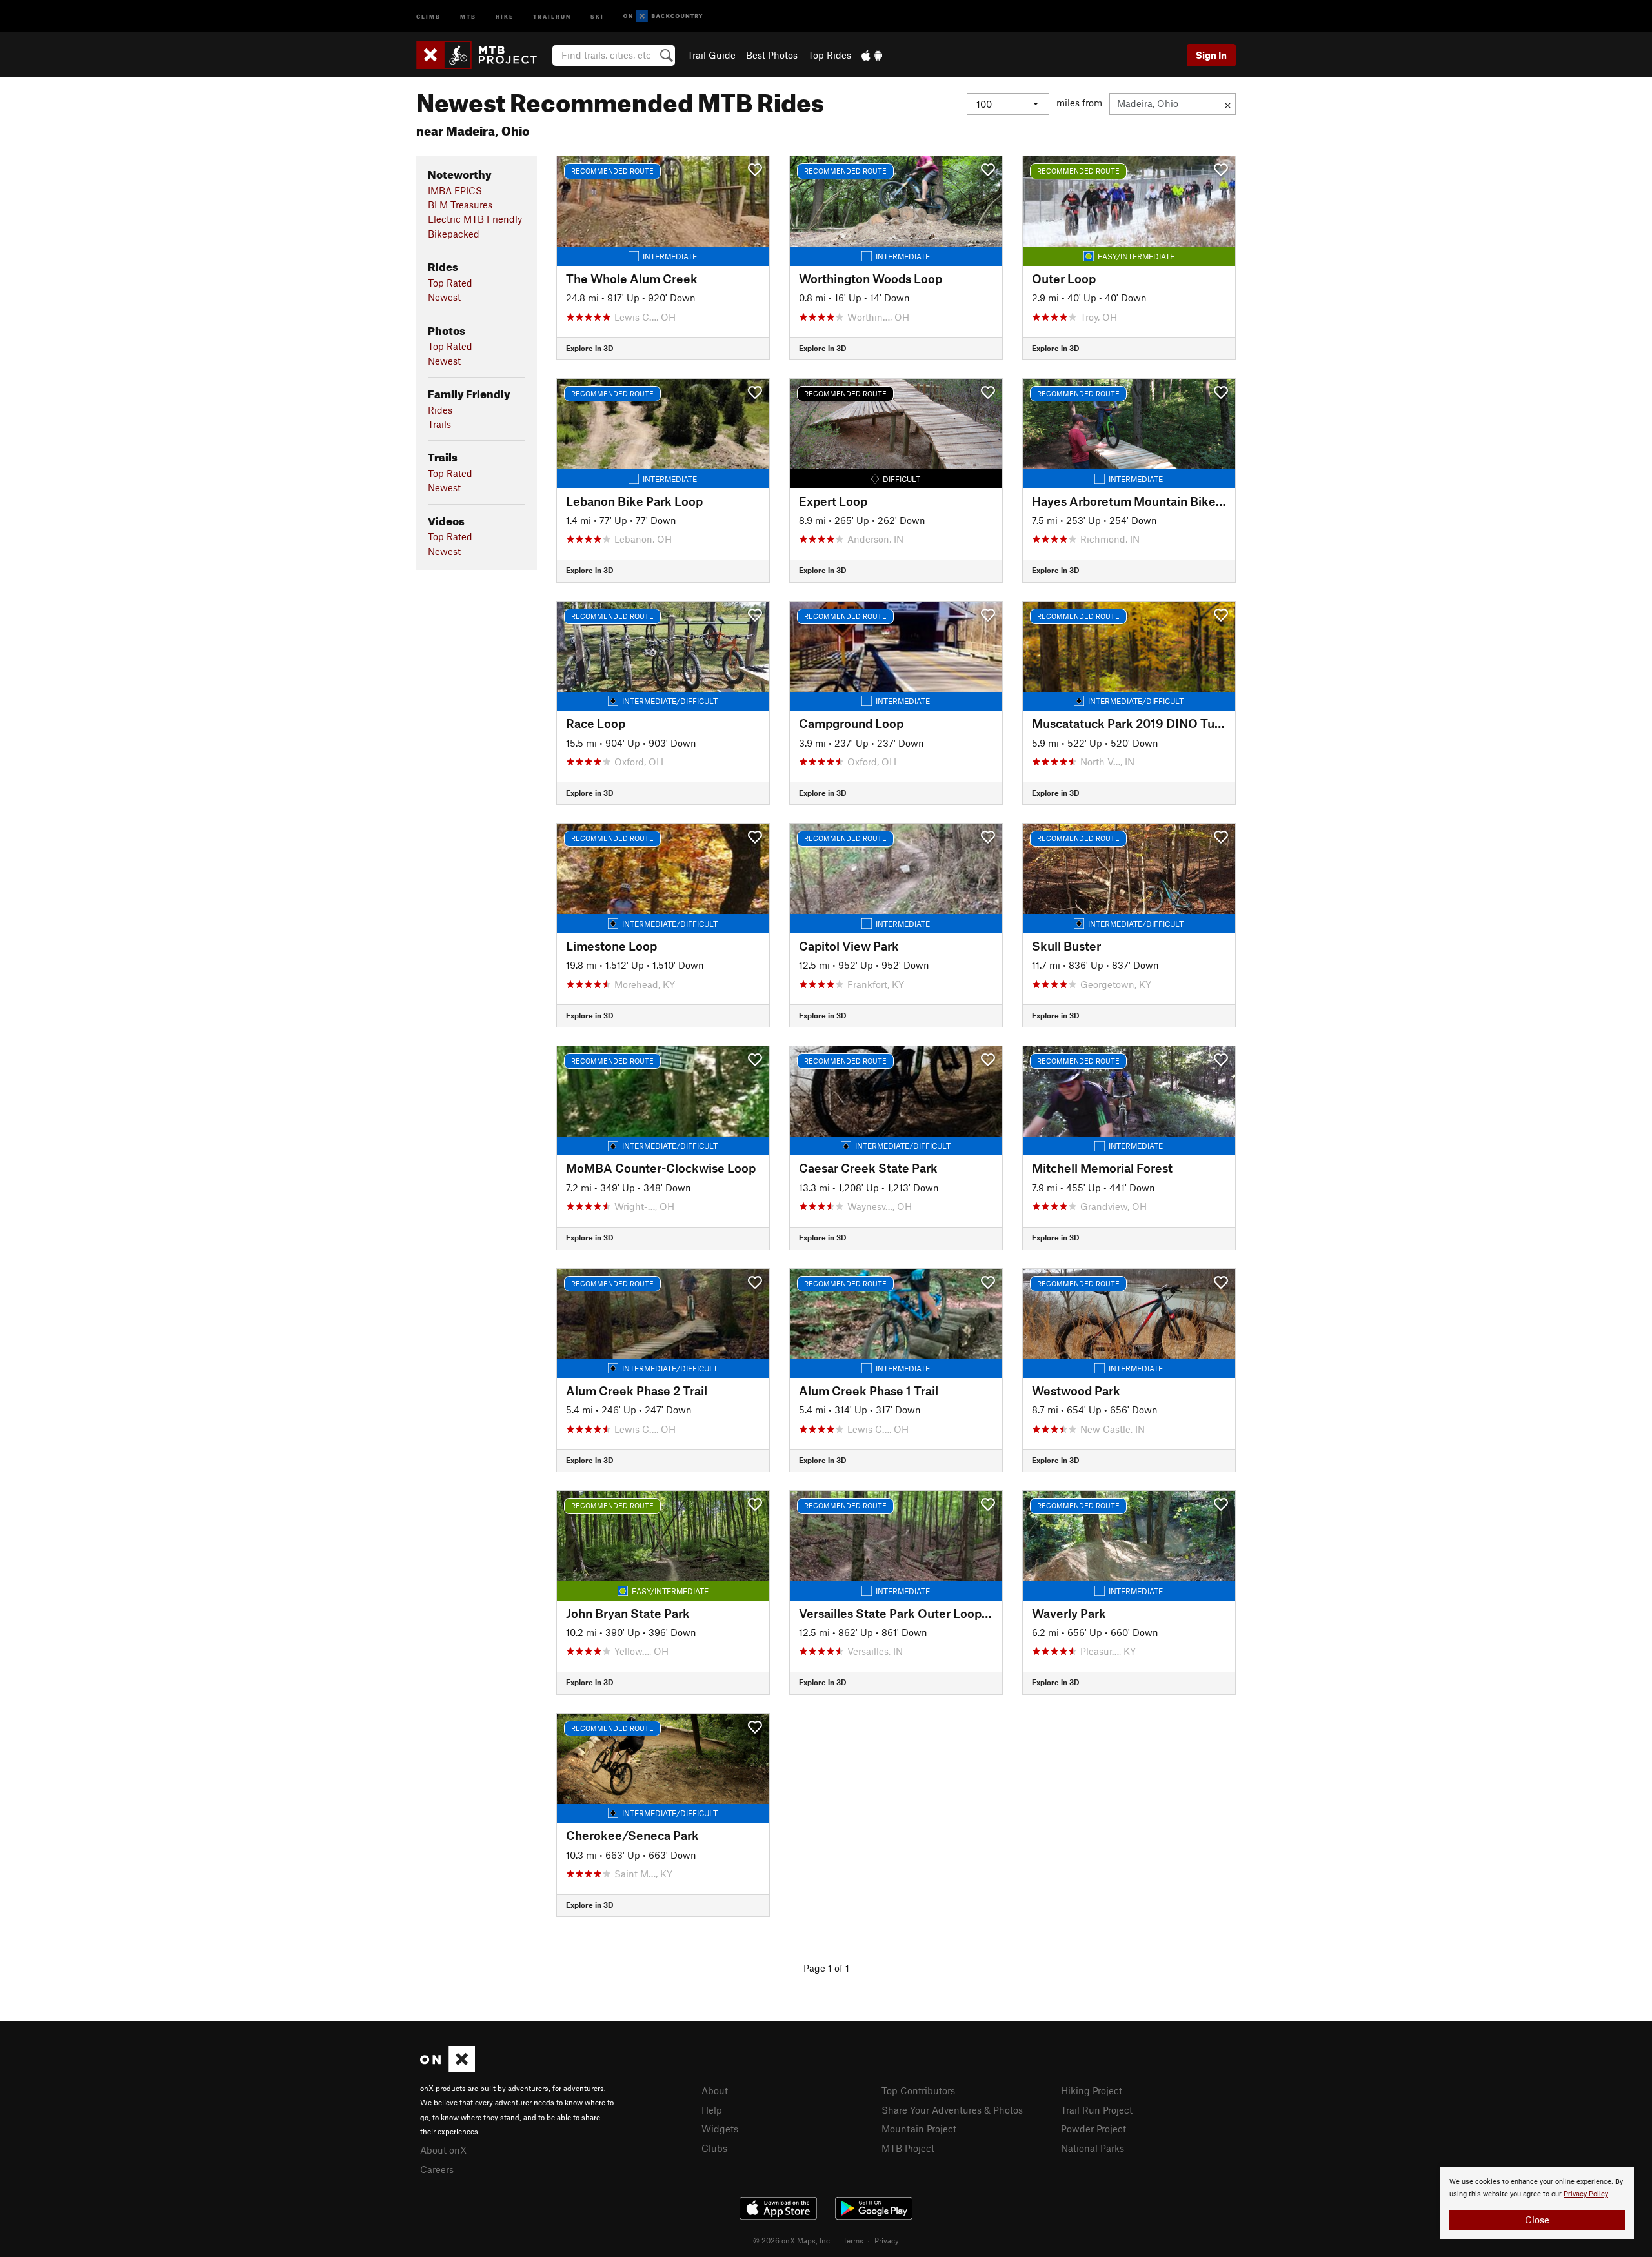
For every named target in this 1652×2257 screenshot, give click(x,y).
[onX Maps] (448, 2069)
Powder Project (1093, 2129)
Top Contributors (918, 2090)
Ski (597, 16)
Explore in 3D (589, 348)
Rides (440, 410)
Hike (505, 16)
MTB (468, 16)
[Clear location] (1228, 104)
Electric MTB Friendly (475, 219)
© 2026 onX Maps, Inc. (792, 2240)
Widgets (720, 2129)
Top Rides (830, 55)
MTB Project (908, 2148)
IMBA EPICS (455, 190)
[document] (1537, 2203)
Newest (444, 297)
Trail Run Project (1097, 2110)
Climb (428, 16)
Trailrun (552, 16)
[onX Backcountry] (663, 16)
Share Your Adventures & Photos (952, 2110)
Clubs (714, 2148)
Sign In (1211, 55)
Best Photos (772, 55)
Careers (437, 2169)
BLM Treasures (460, 205)
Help (712, 2110)
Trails (439, 424)
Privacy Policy (1586, 2194)
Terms (853, 2240)
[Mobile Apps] (872, 55)
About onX (443, 2150)
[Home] (483, 55)
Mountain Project (919, 2129)
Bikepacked (454, 234)
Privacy (887, 2240)
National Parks (1093, 2148)
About (715, 2090)
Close (1537, 2220)
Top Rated (450, 283)
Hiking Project (1092, 2090)
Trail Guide (711, 55)
